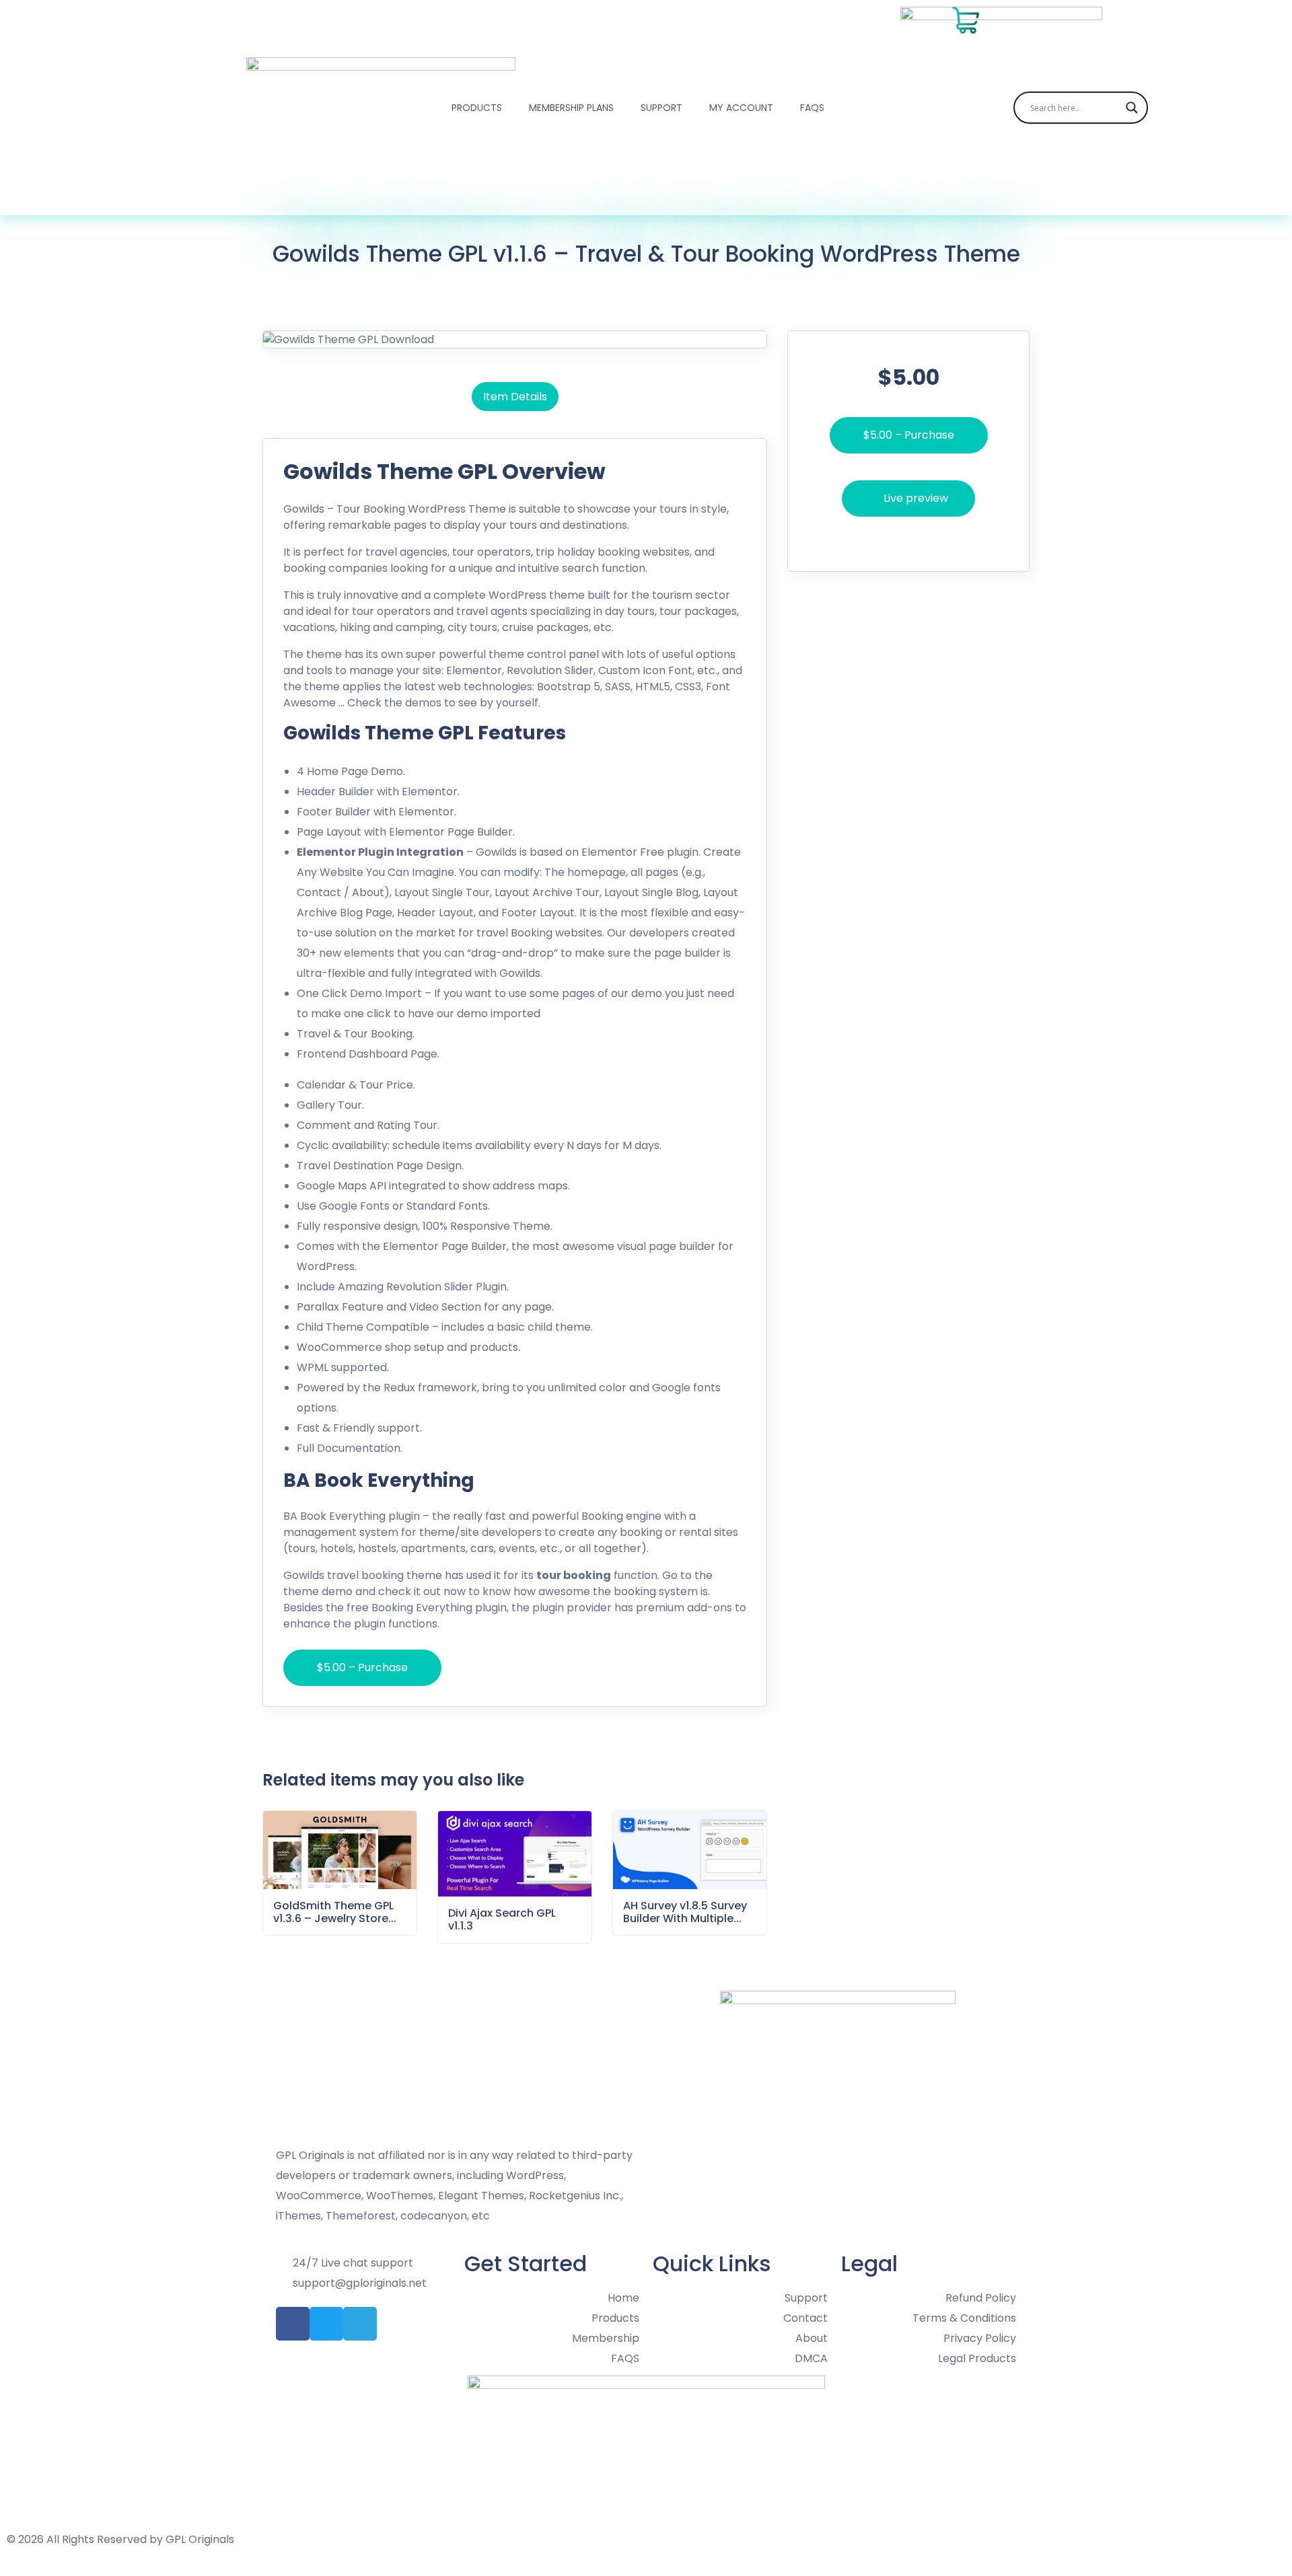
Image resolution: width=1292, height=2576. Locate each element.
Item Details (515, 397)
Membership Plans (571, 108)
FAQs (812, 108)
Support (661, 108)
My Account (741, 108)
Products (477, 108)
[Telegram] (360, 2324)
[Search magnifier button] (1132, 108)
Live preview (916, 498)
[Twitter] (326, 2324)
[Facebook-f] (293, 2324)
